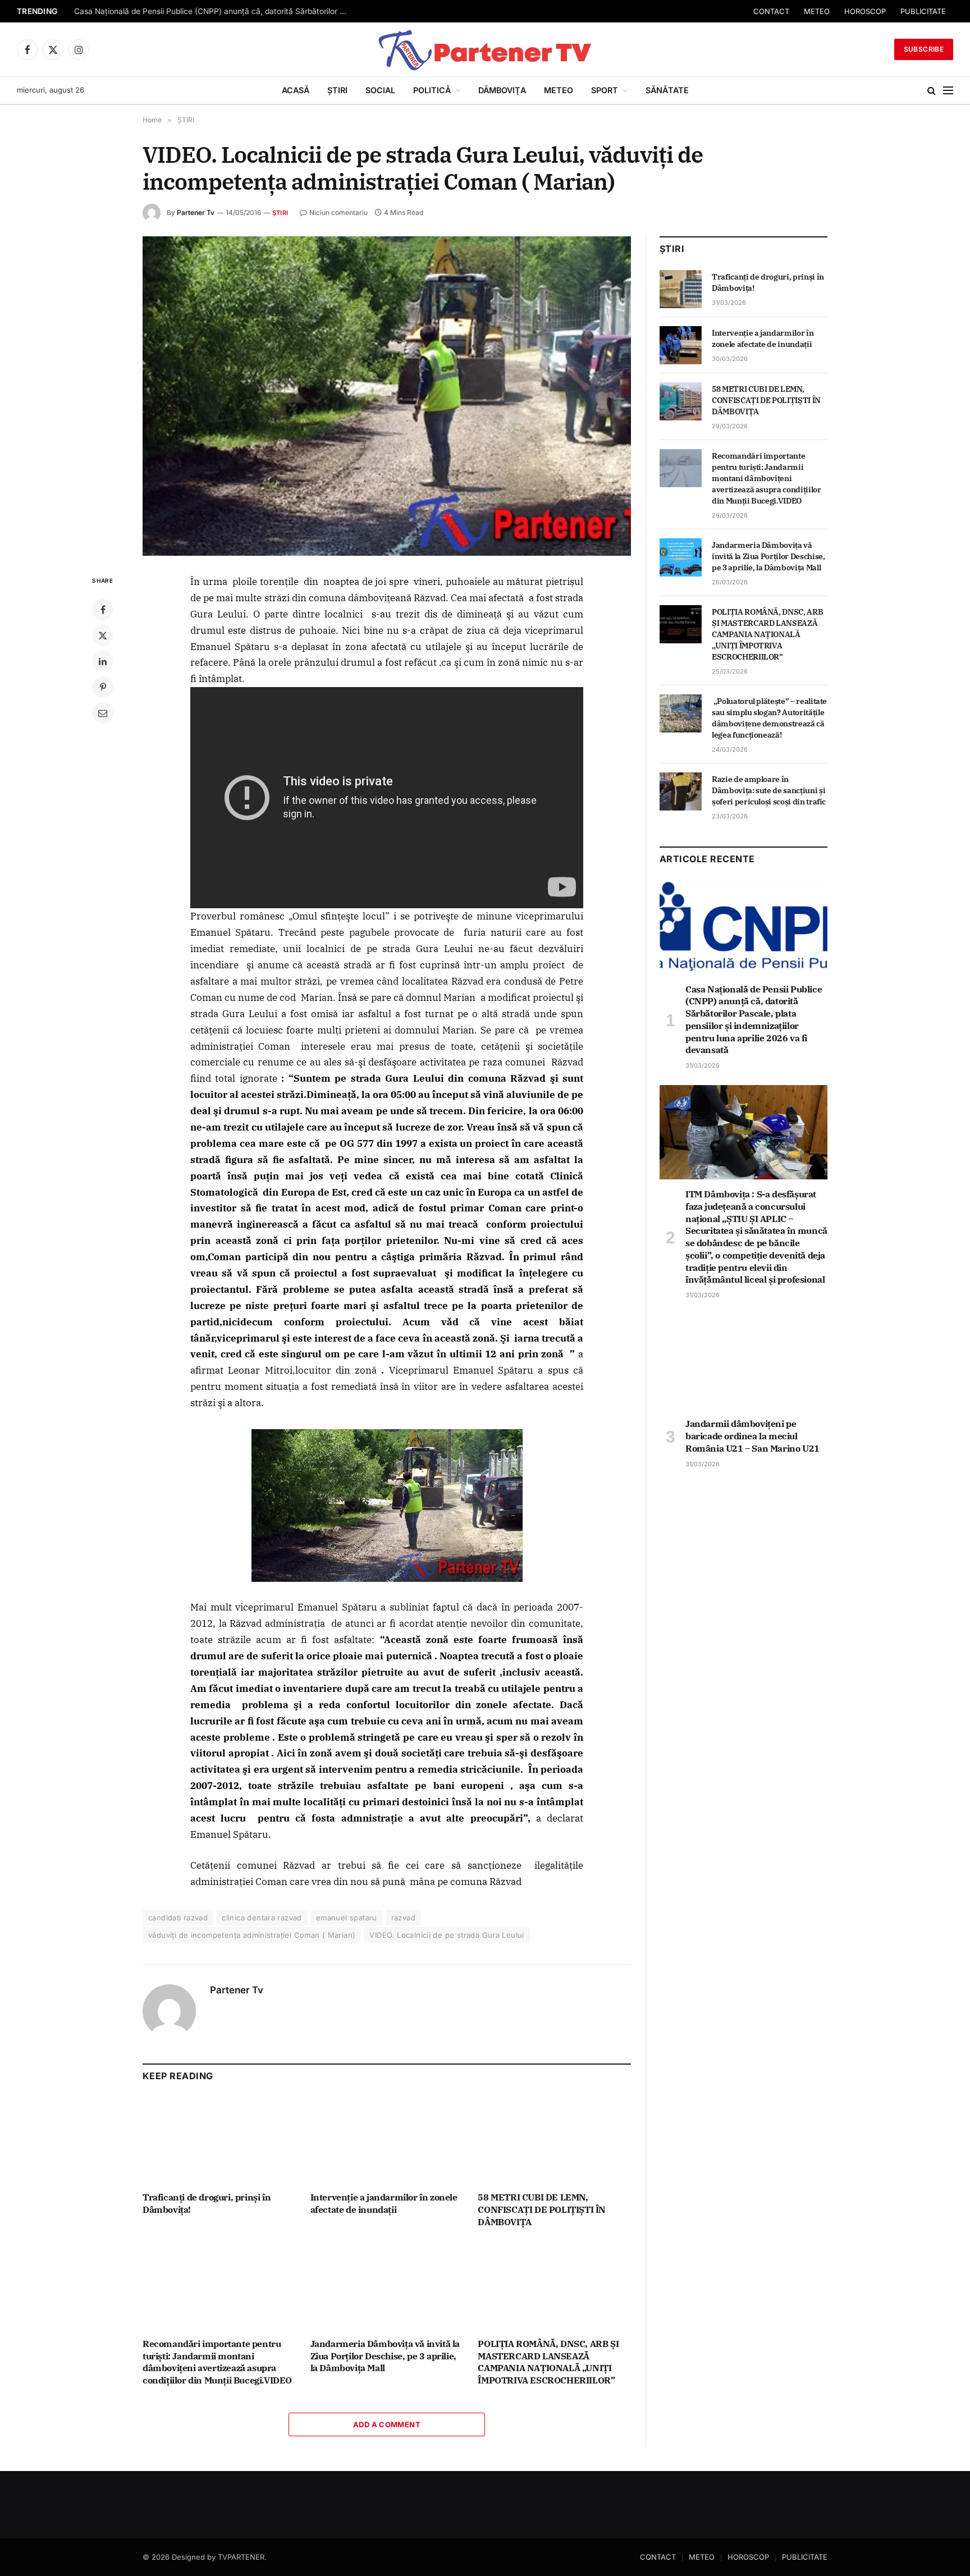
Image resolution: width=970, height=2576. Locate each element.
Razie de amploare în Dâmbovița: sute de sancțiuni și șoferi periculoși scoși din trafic (769, 790)
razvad (403, 1918)
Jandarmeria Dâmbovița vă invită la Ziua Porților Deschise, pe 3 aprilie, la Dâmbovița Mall (385, 2356)
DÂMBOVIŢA (502, 90)
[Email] (103, 713)
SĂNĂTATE (667, 90)
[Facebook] (103, 610)
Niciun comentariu (338, 212)
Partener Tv (196, 212)
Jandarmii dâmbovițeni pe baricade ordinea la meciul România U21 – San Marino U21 (752, 1436)
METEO (817, 11)
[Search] (932, 91)
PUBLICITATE (923, 11)
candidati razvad (178, 1918)
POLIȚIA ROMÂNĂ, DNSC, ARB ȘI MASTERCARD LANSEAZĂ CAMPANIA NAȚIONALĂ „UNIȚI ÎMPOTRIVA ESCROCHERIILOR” (548, 2362)
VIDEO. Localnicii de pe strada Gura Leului (447, 1935)
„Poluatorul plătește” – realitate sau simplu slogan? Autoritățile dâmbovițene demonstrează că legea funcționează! (769, 718)
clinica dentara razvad (262, 1918)
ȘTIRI (337, 90)
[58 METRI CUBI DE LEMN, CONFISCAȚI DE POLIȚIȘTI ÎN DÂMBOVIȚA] (554, 2140)
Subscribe (924, 49)
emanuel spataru (347, 1918)
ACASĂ (296, 90)
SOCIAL (380, 90)
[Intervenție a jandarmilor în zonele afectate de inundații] (387, 2140)
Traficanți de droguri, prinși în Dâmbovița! (207, 2203)
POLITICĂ (432, 90)
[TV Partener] (485, 49)
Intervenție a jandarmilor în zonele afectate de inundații (384, 2203)
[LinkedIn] (103, 661)
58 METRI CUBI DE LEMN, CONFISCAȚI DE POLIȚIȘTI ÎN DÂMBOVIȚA (542, 2209)
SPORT (605, 90)
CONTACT (771, 11)
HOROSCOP (865, 11)
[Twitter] (103, 635)
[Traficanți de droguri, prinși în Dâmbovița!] (219, 2140)
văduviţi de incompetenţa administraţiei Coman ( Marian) (252, 1935)
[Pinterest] (103, 687)
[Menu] (948, 91)
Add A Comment (387, 2424)
